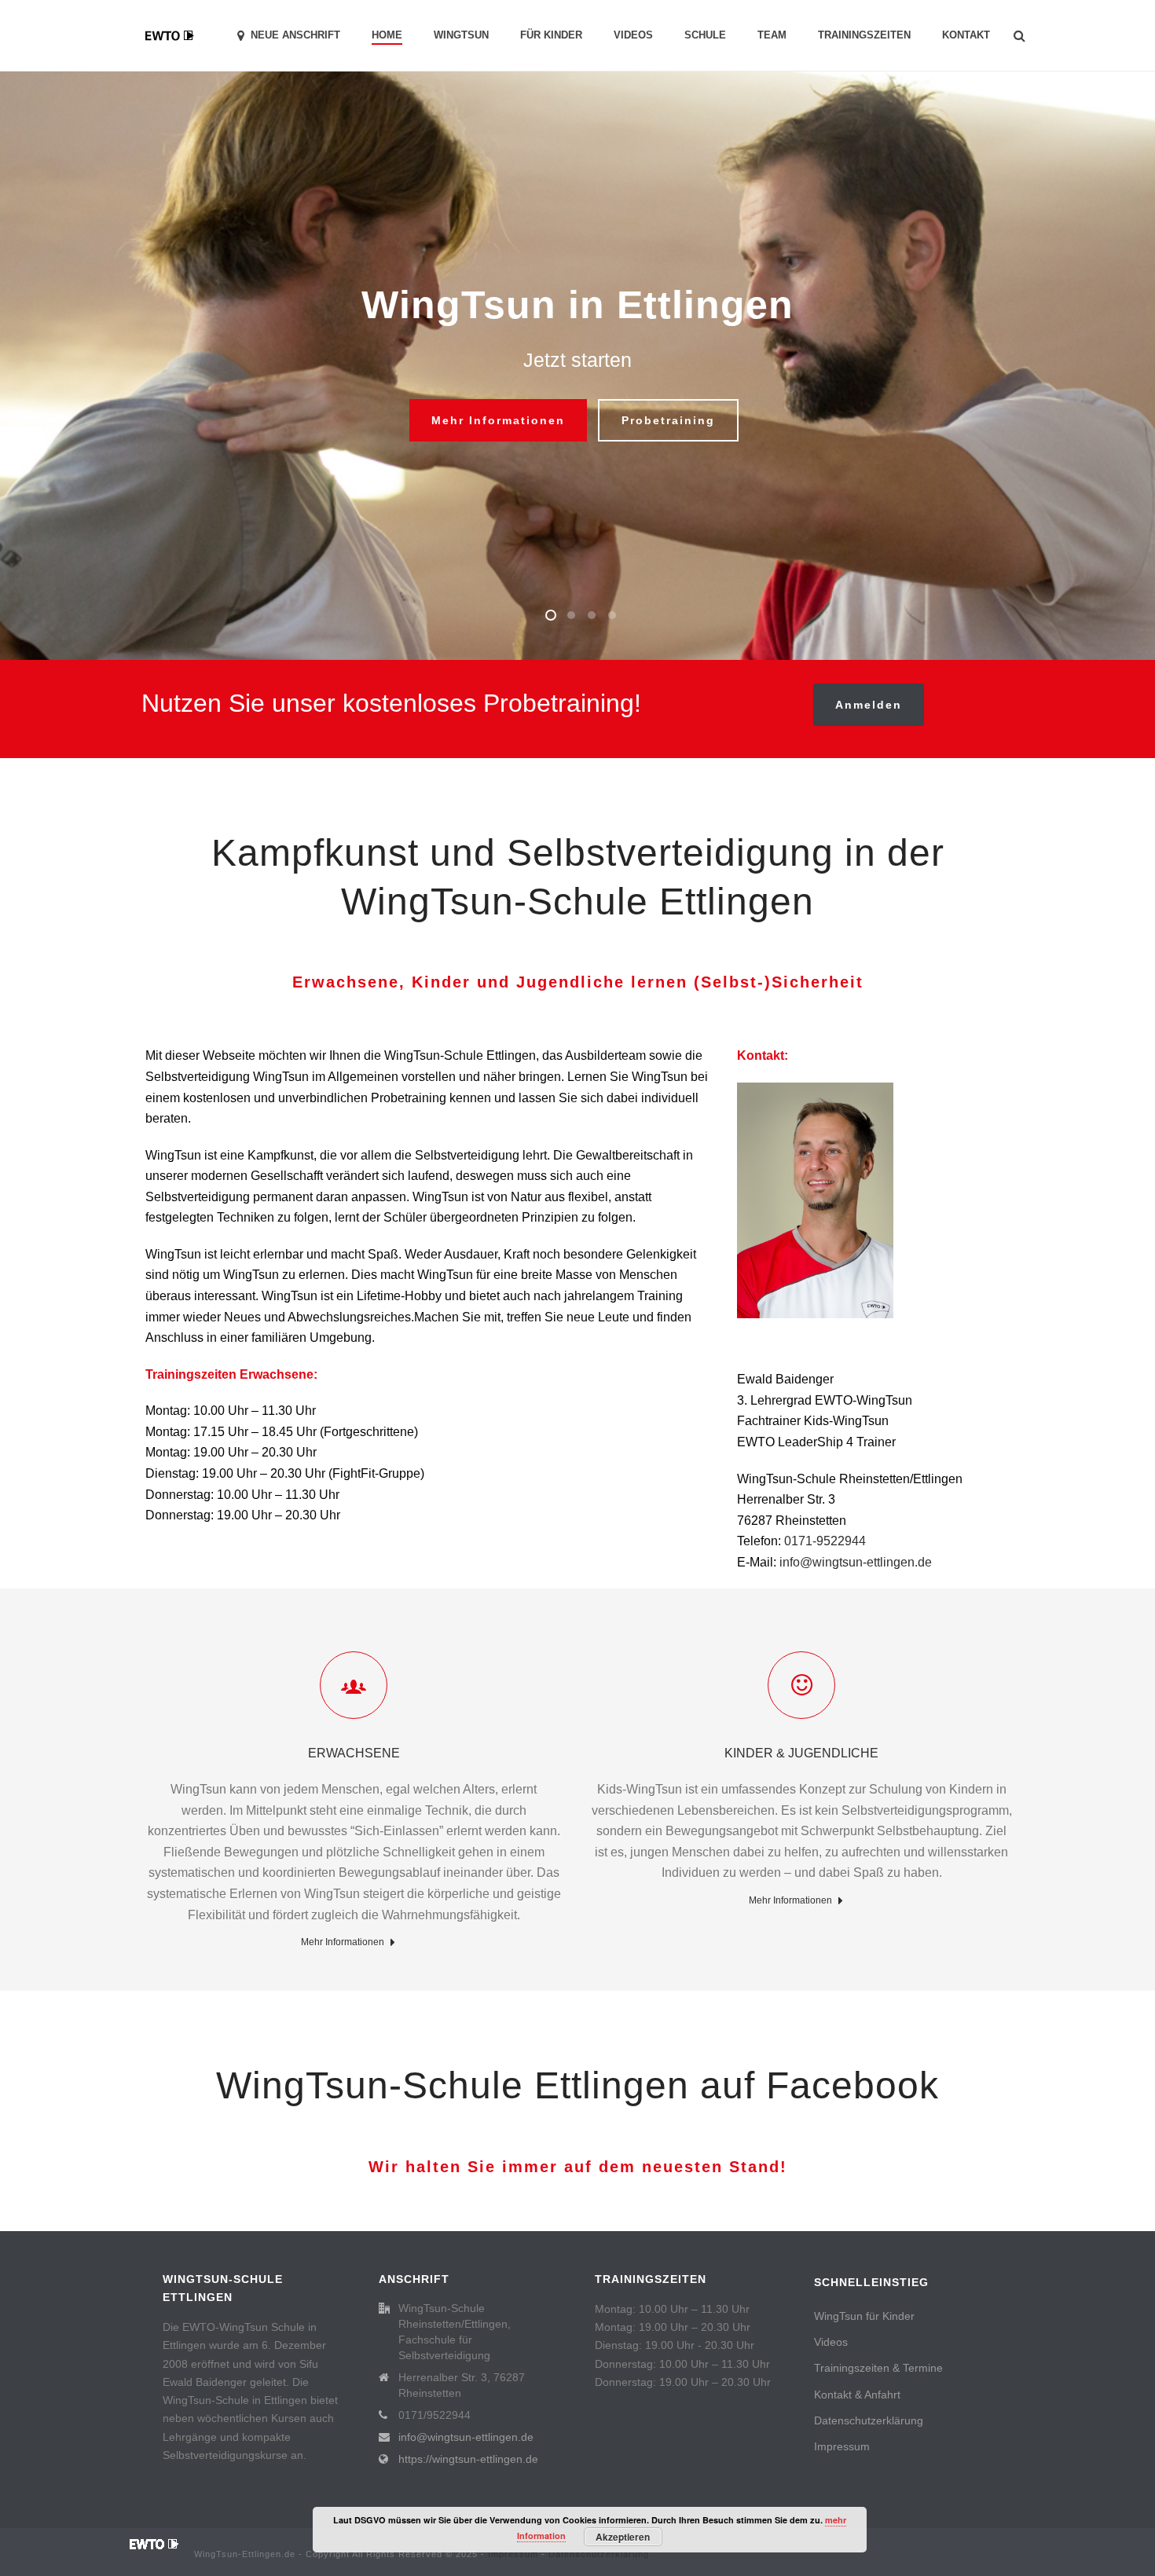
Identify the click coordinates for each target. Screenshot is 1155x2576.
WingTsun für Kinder (864, 2316)
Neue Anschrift (295, 35)
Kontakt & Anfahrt (857, 2395)
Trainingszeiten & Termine (878, 2368)
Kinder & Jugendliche (801, 1753)
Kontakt (966, 35)
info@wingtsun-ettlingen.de (856, 1562)
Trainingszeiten (864, 35)
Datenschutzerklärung (869, 2420)
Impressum (842, 2446)
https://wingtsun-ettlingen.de (468, 2459)
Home (387, 35)
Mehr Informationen (343, 1942)
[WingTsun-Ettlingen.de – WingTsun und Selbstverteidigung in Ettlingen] (154, 2543)
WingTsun (461, 35)
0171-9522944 (825, 1541)
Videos (633, 35)
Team (772, 35)
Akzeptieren (623, 2537)
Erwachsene (354, 1753)
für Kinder (551, 35)
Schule (705, 35)
